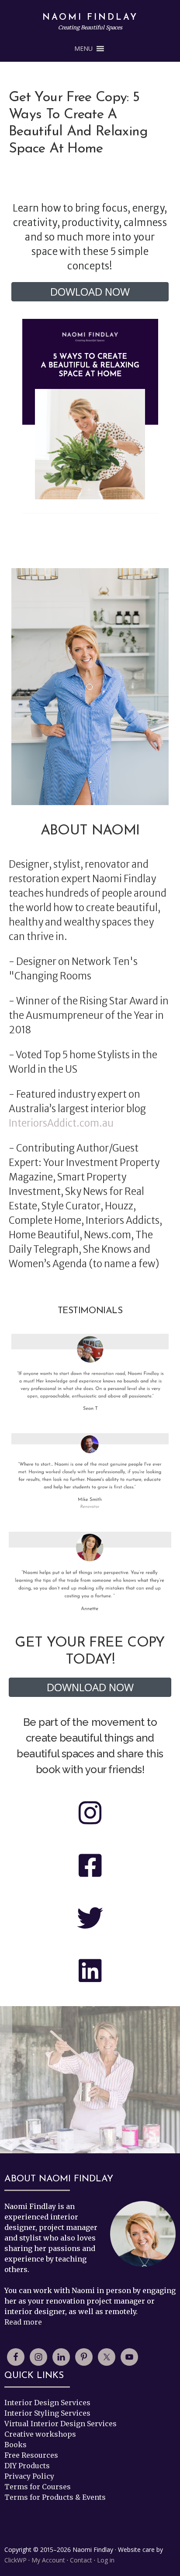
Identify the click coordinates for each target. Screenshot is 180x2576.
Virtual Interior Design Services (61, 2424)
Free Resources (31, 2455)
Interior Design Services (47, 2403)
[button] (83, 49)
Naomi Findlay (90, 18)
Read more (23, 2322)
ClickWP (16, 2560)
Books (16, 2445)
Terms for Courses (38, 2487)
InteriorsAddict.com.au (61, 1123)
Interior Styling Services (47, 2413)
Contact (81, 2560)
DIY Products (27, 2466)
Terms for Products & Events (55, 2497)
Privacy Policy (29, 2476)
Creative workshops (40, 2434)
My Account (48, 2560)
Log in (106, 2560)
